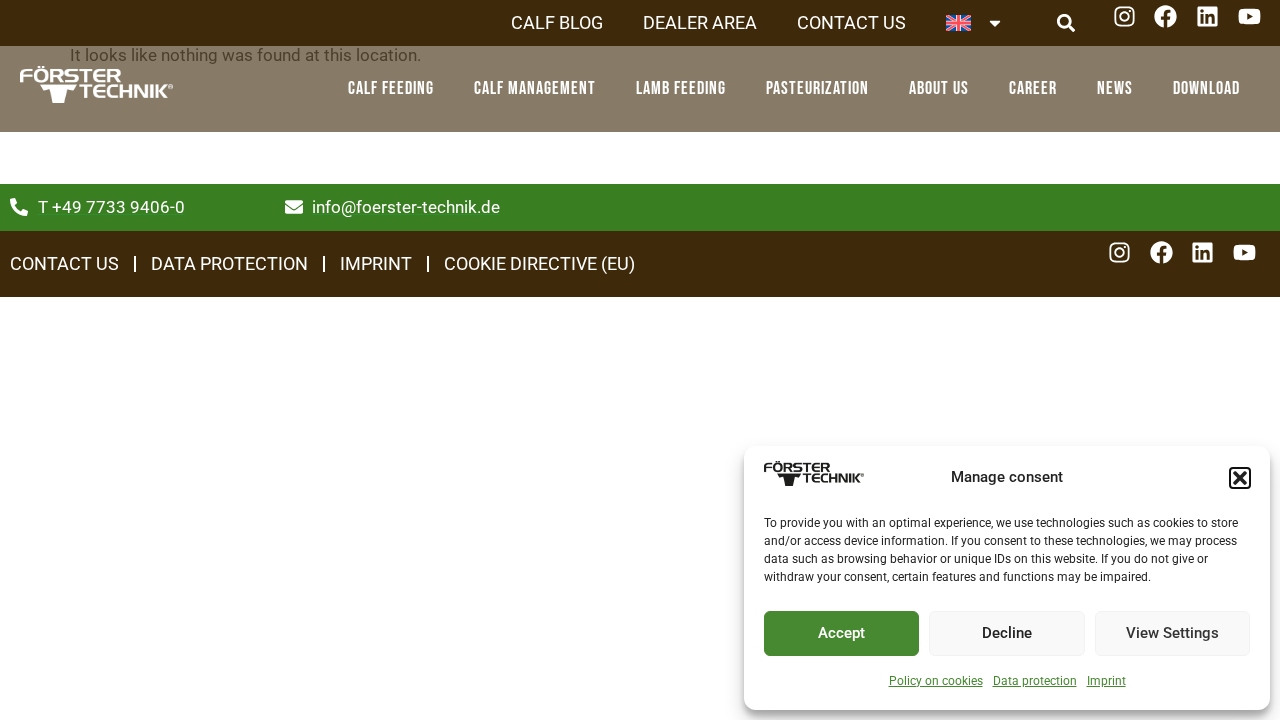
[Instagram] (1131, 23)
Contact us (851, 22)
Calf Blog (557, 22)
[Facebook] (1172, 23)
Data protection (1035, 681)
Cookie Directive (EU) (539, 263)
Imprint (1106, 681)
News (1115, 88)
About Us (939, 88)
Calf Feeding (391, 88)
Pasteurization (817, 88)
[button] (1240, 478)
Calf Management (535, 88)
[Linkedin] (1214, 23)
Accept (841, 633)
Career (1033, 88)
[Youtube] (1256, 23)
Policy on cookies (936, 681)
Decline (1007, 633)
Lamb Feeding (681, 88)
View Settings (1172, 633)
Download (1206, 88)
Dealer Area (700, 22)
